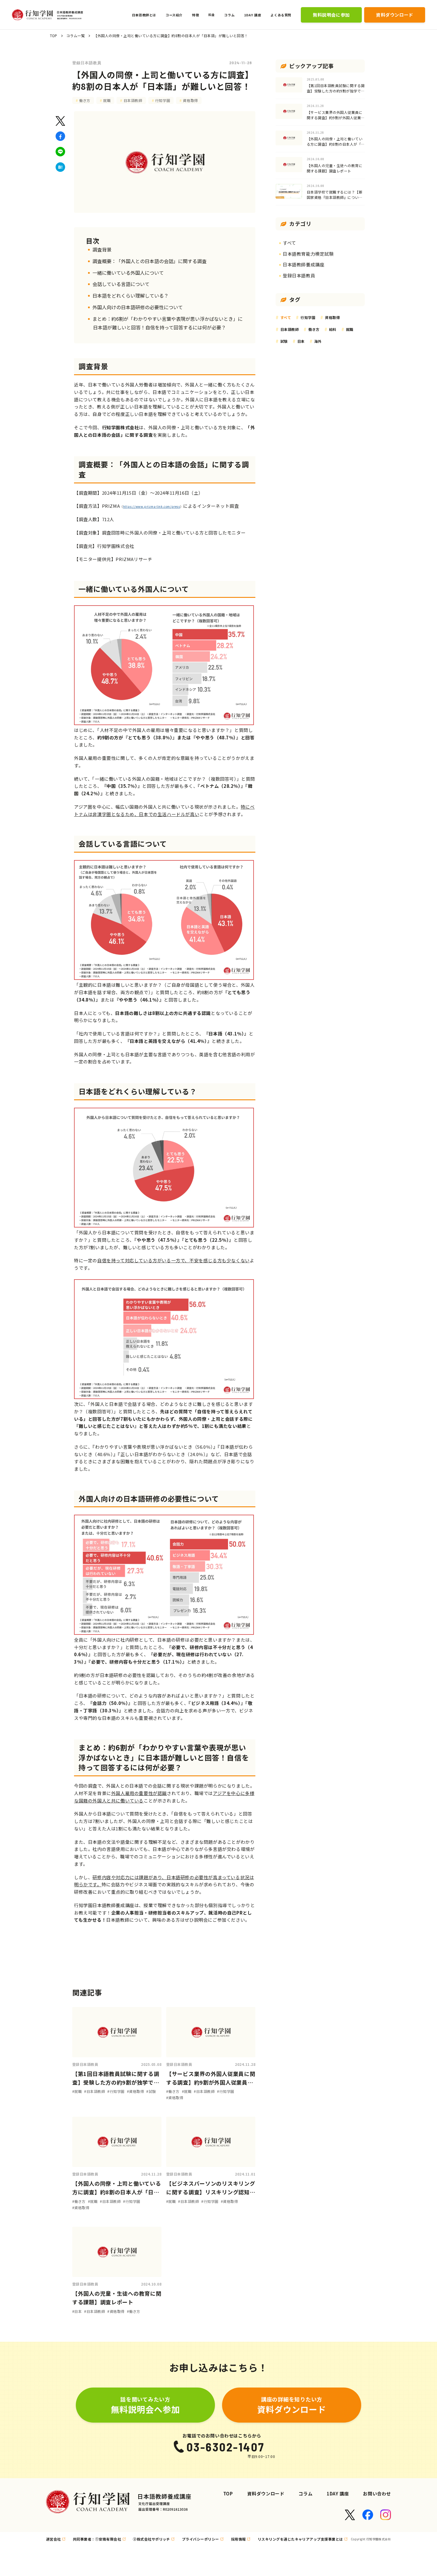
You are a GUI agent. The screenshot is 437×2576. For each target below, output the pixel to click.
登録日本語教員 (87, 63)
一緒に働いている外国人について (128, 273)
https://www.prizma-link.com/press (152, 506)
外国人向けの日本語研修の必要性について (138, 307)
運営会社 (54, 2539)
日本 (301, 341)
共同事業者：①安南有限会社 (97, 2539)
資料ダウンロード (266, 2494)
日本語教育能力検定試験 (308, 254)
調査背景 (102, 249)
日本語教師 (133, 100)
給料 (333, 329)
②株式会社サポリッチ (151, 2539)
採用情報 (238, 2539)
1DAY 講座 (338, 2494)
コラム (305, 2494)
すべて (289, 243)
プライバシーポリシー (201, 2539)
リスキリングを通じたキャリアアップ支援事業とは (300, 2539)
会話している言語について (121, 284)
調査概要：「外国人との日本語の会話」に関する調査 (150, 261)
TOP (54, 36)
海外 (318, 341)
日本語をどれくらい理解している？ (131, 296)
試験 (284, 341)
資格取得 (190, 100)
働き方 (85, 100)
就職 (107, 100)
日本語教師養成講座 (304, 264)
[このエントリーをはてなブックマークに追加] (60, 167)
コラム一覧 (76, 36)
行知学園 (163, 100)
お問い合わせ (377, 2494)
